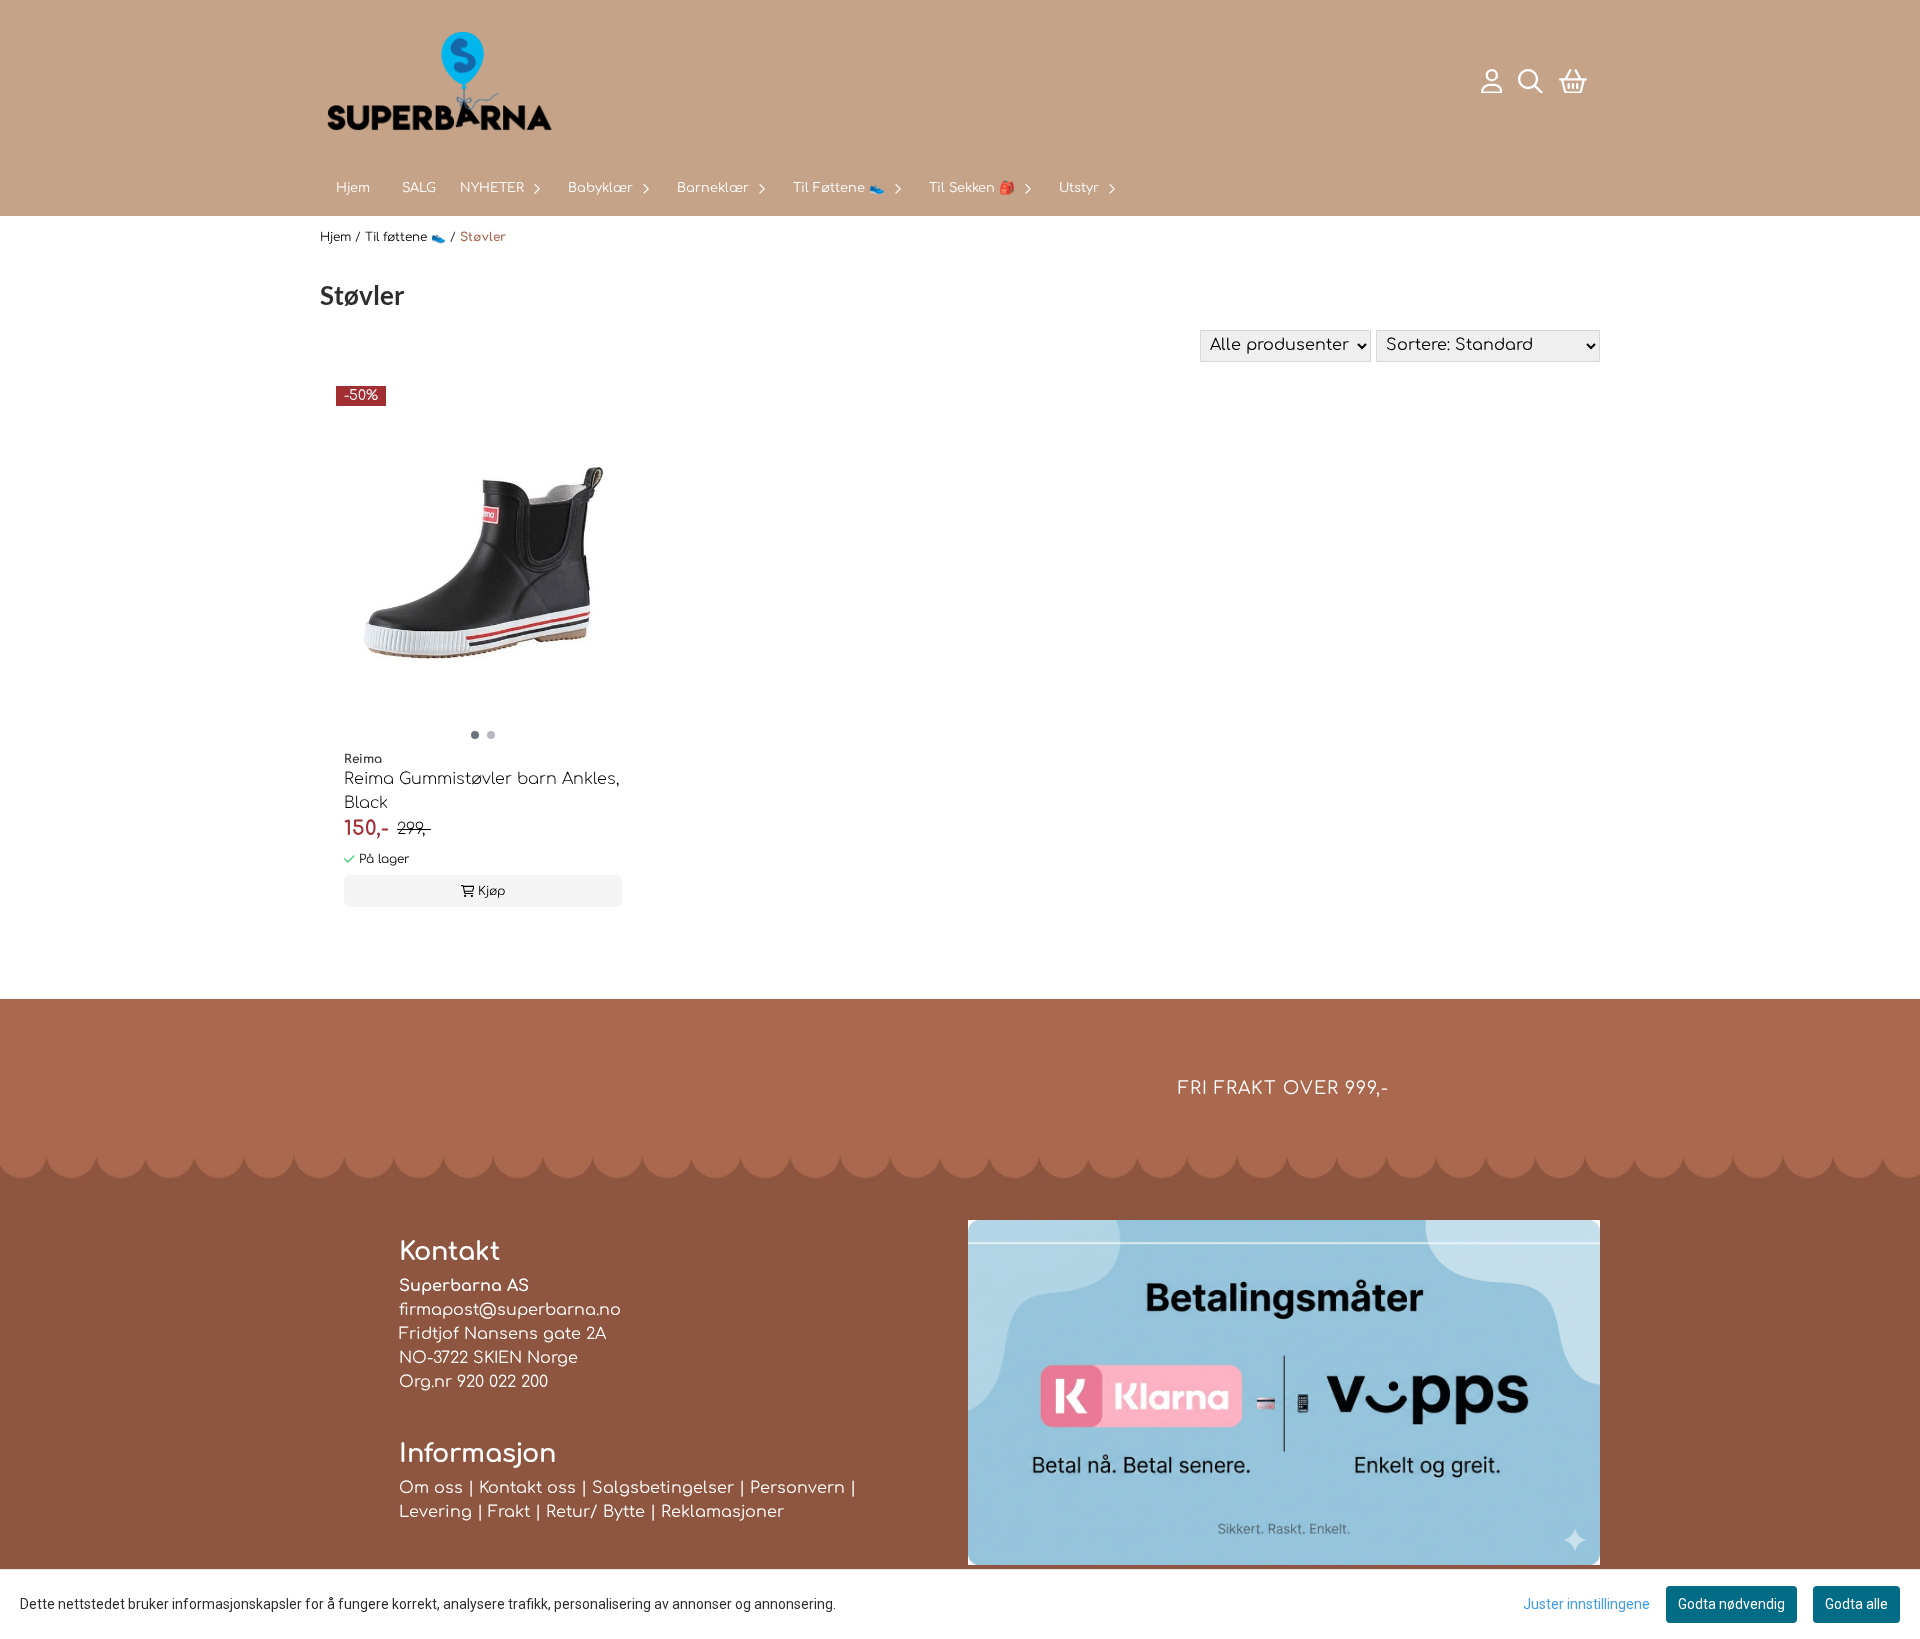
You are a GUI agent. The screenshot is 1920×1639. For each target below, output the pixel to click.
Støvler (483, 237)
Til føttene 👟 (407, 237)
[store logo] (439, 81)
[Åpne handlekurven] (1573, 81)
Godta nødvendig (1731, 1604)
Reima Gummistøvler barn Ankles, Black (481, 791)
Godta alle (1856, 1604)
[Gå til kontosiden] (1492, 81)
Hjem (337, 237)
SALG (419, 188)
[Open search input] (1530, 81)
